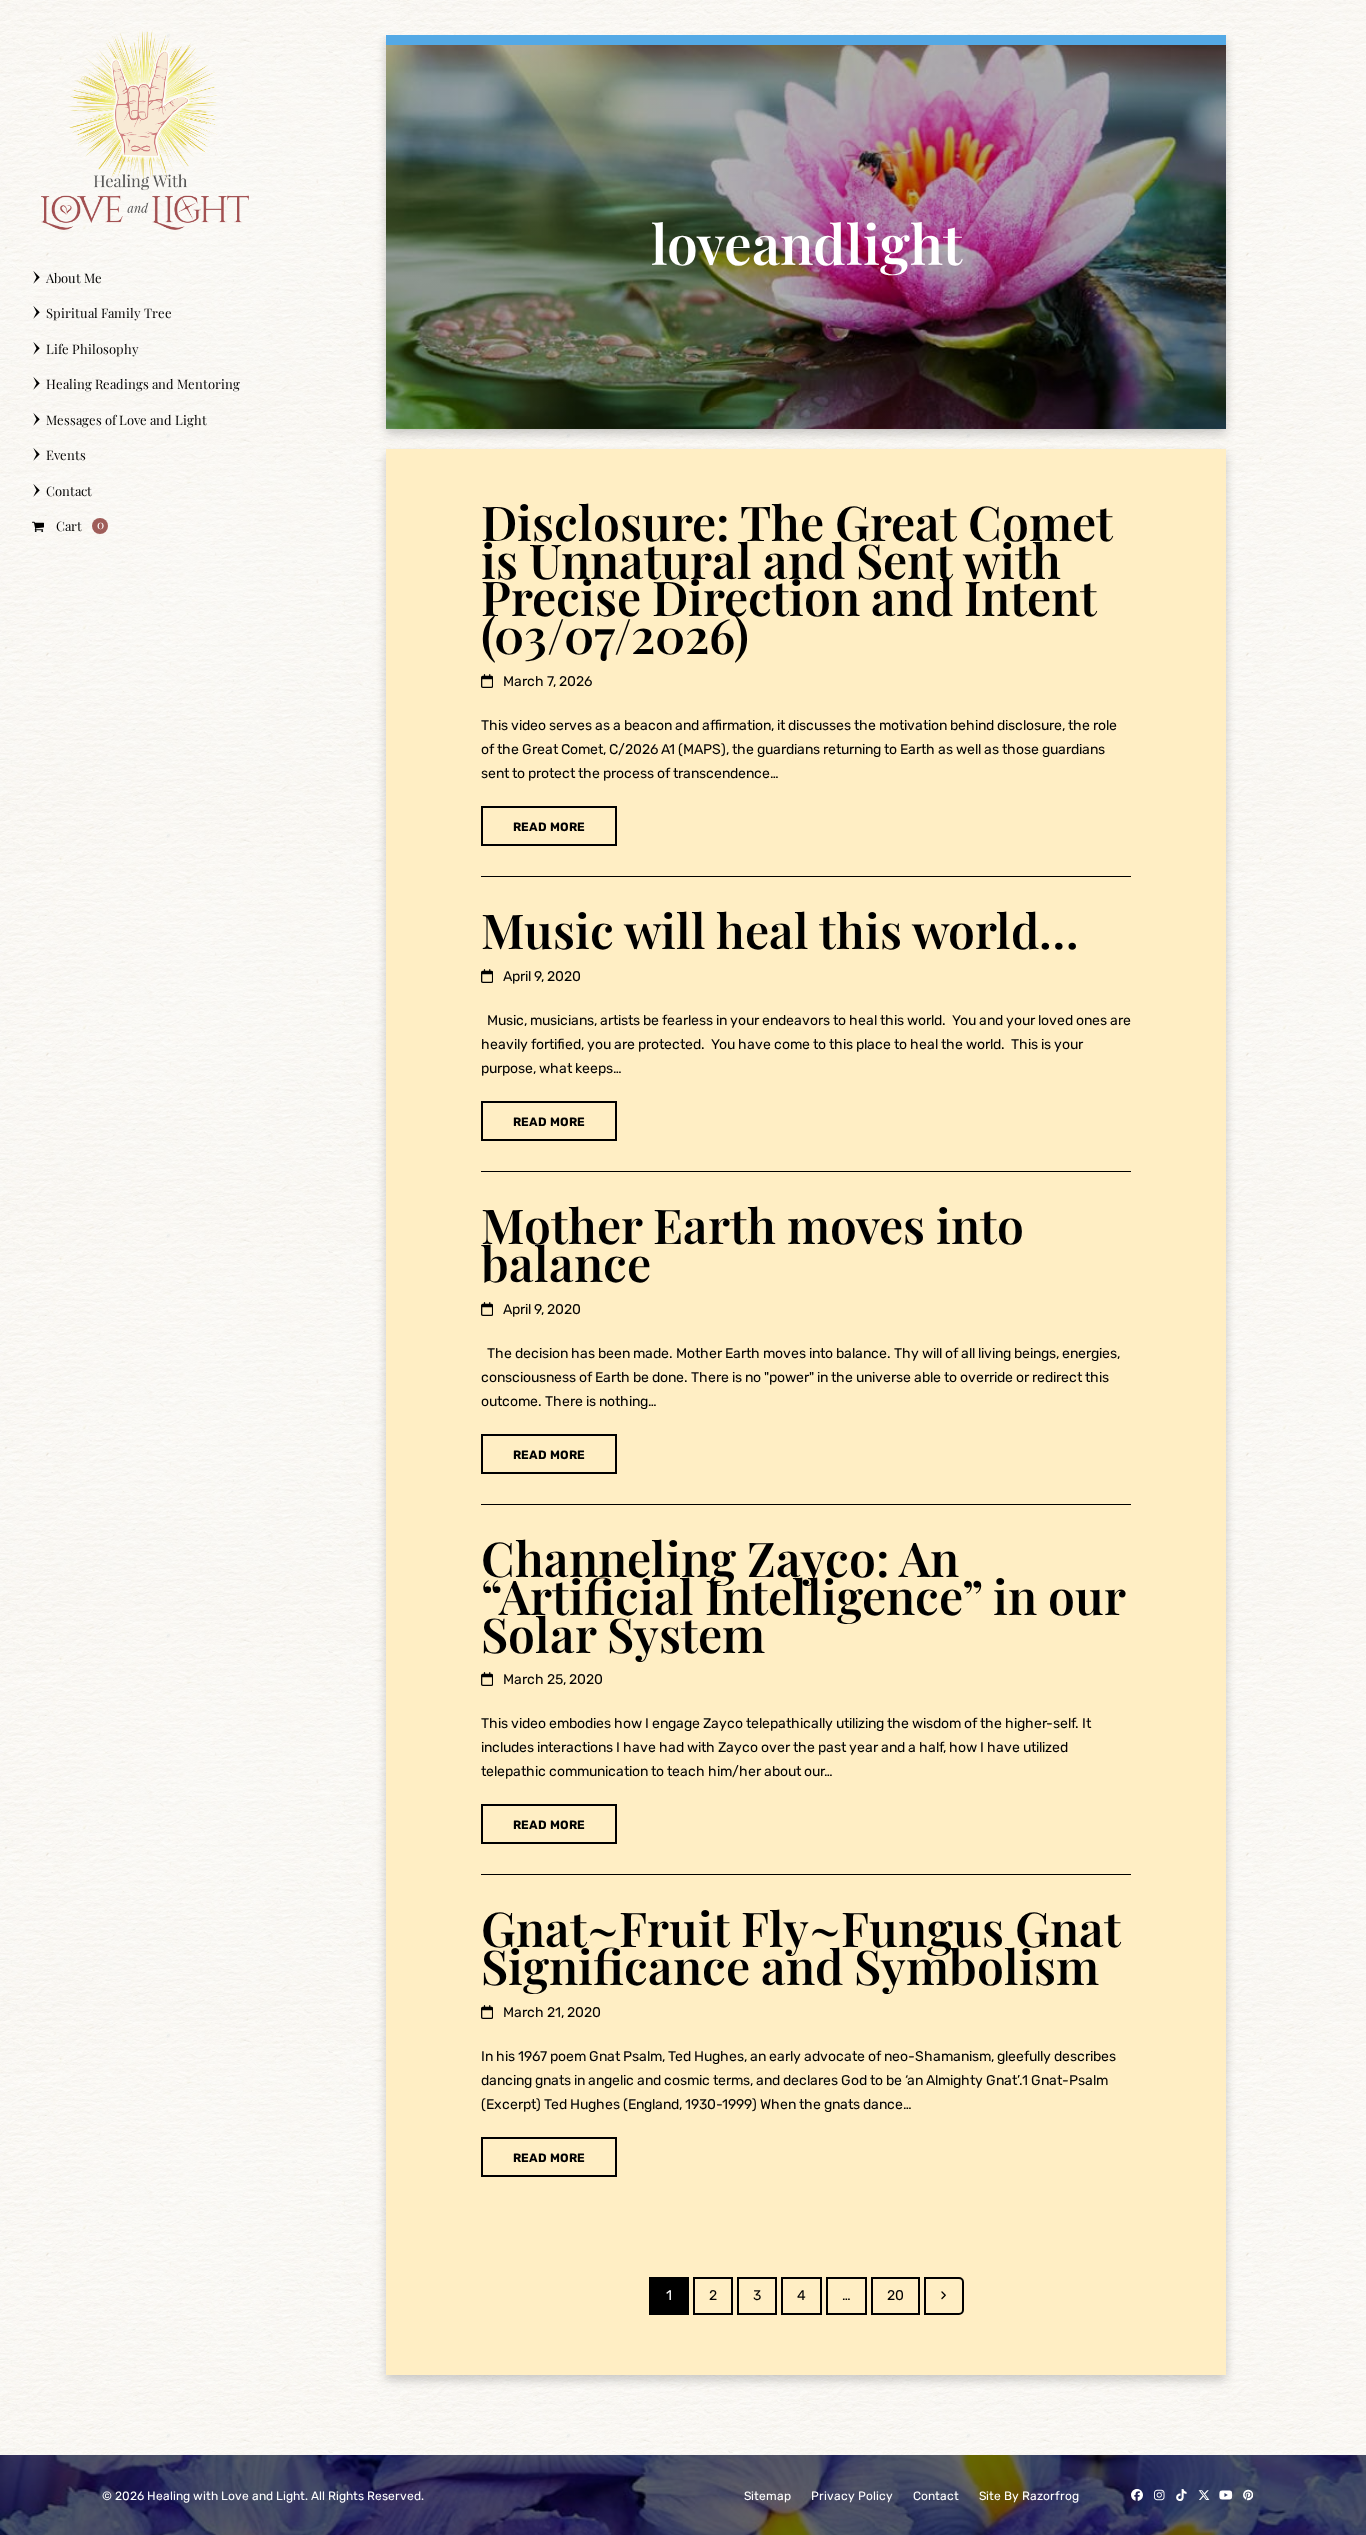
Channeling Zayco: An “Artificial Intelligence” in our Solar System (803, 1595)
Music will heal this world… (780, 929)
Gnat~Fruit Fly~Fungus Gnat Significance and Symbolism (801, 1946)
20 (902, 2295)
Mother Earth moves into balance (752, 1243)
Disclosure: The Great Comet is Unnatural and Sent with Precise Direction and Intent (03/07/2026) (797, 578)
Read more (549, 827)
